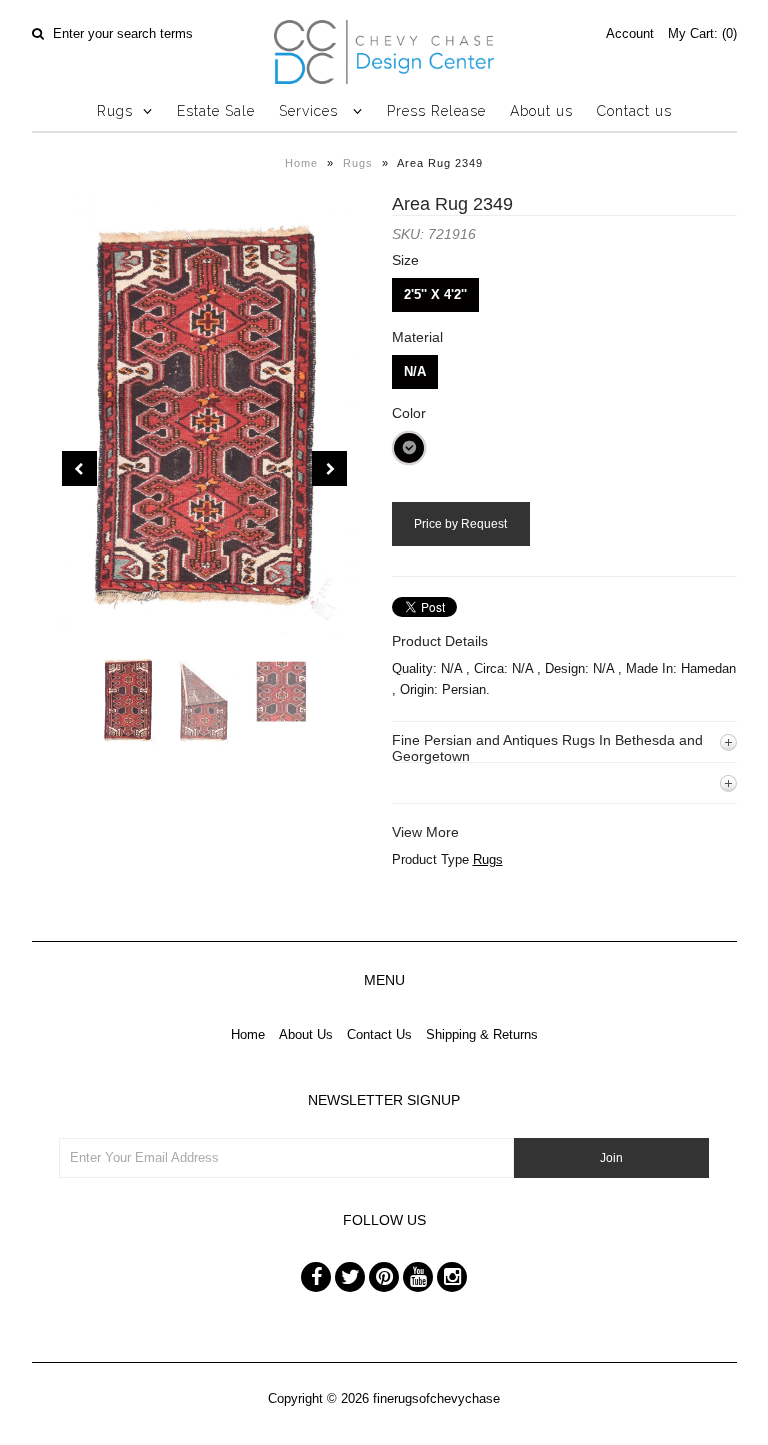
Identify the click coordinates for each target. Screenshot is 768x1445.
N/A (415, 371)
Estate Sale (216, 111)
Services (311, 111)
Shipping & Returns (482, 1034)
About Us (306, 1034)
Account (630, 33)
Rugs (115, 111)
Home (301, 163)
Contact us (634, 111)
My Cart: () (702, 33)
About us (541, 111)
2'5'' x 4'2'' (435, 294)
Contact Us (379, 1034)
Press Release (436, 111)
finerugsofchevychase (436, 1398)
